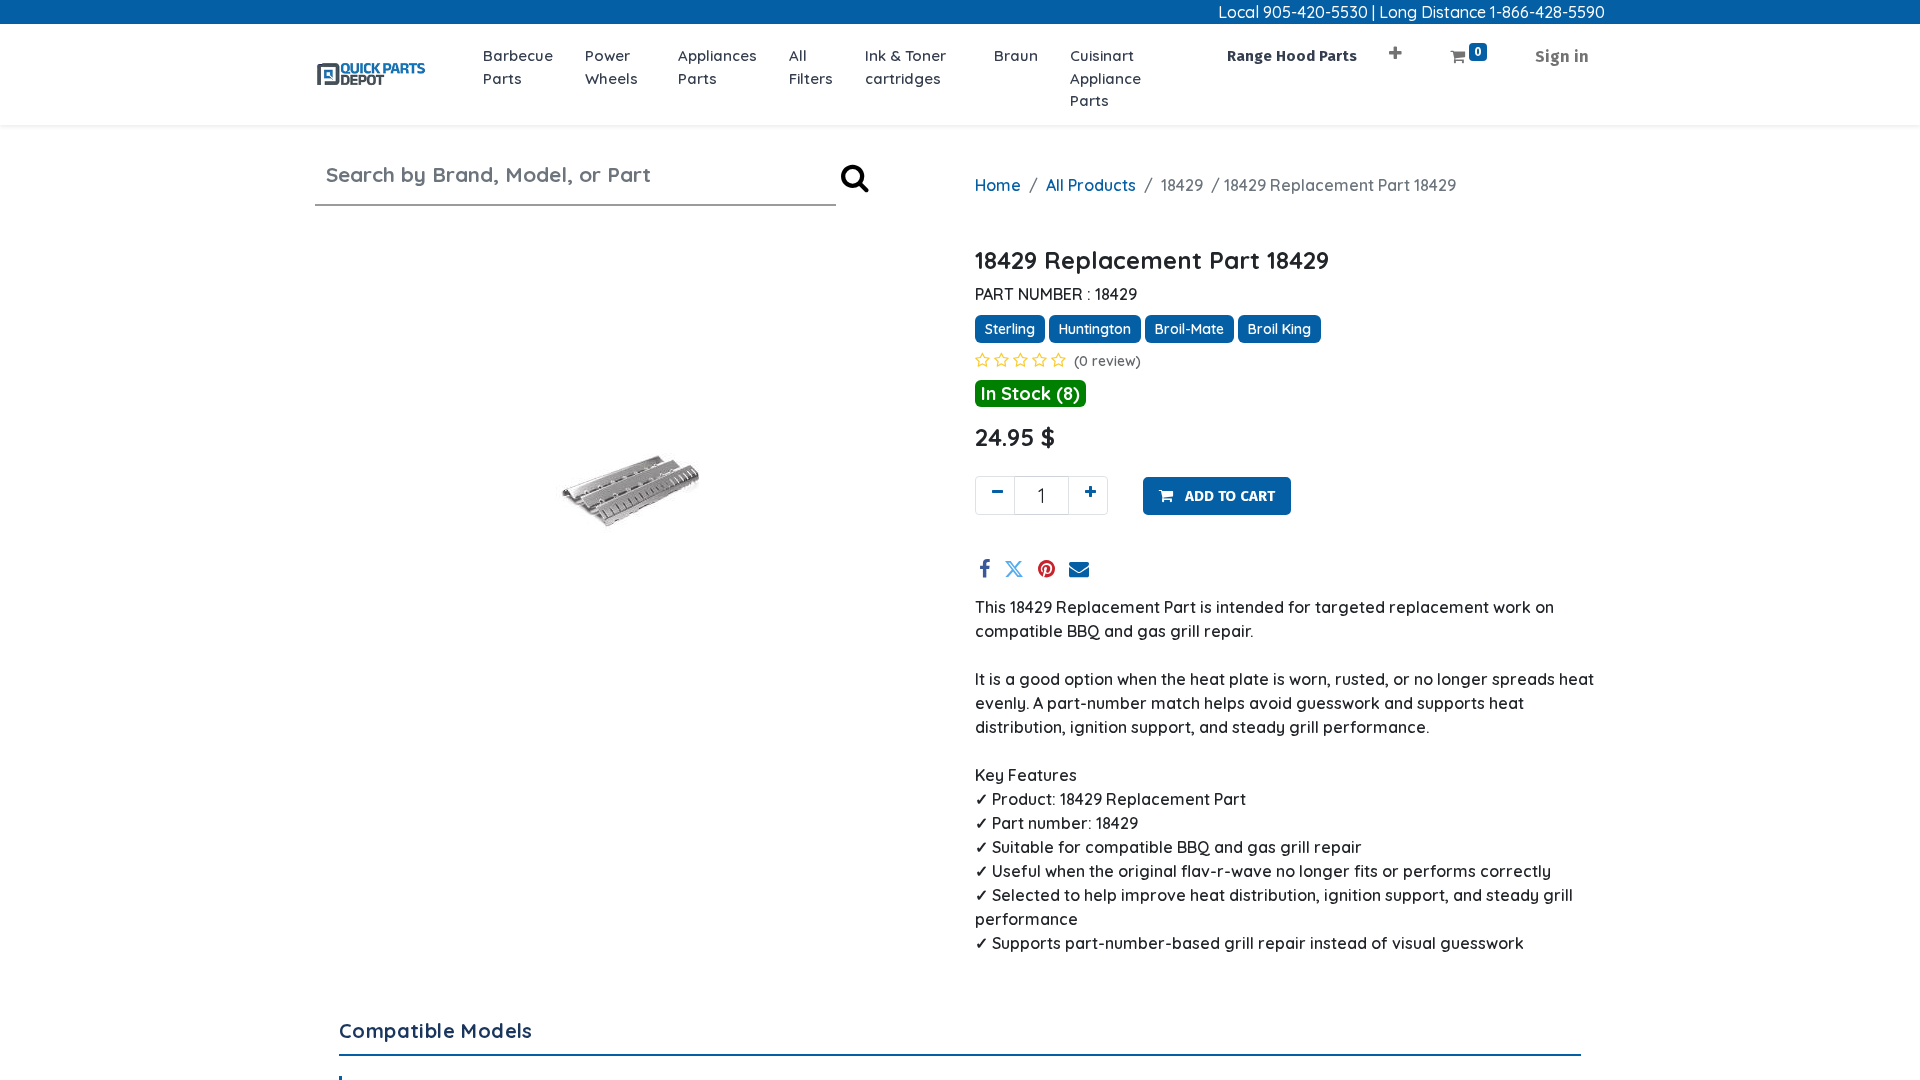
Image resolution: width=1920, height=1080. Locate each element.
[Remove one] (995, 495)
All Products (1091, 185)
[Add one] (1088, 495)
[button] (1395, 46)
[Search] (855, 177)
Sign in (1562, 56)
